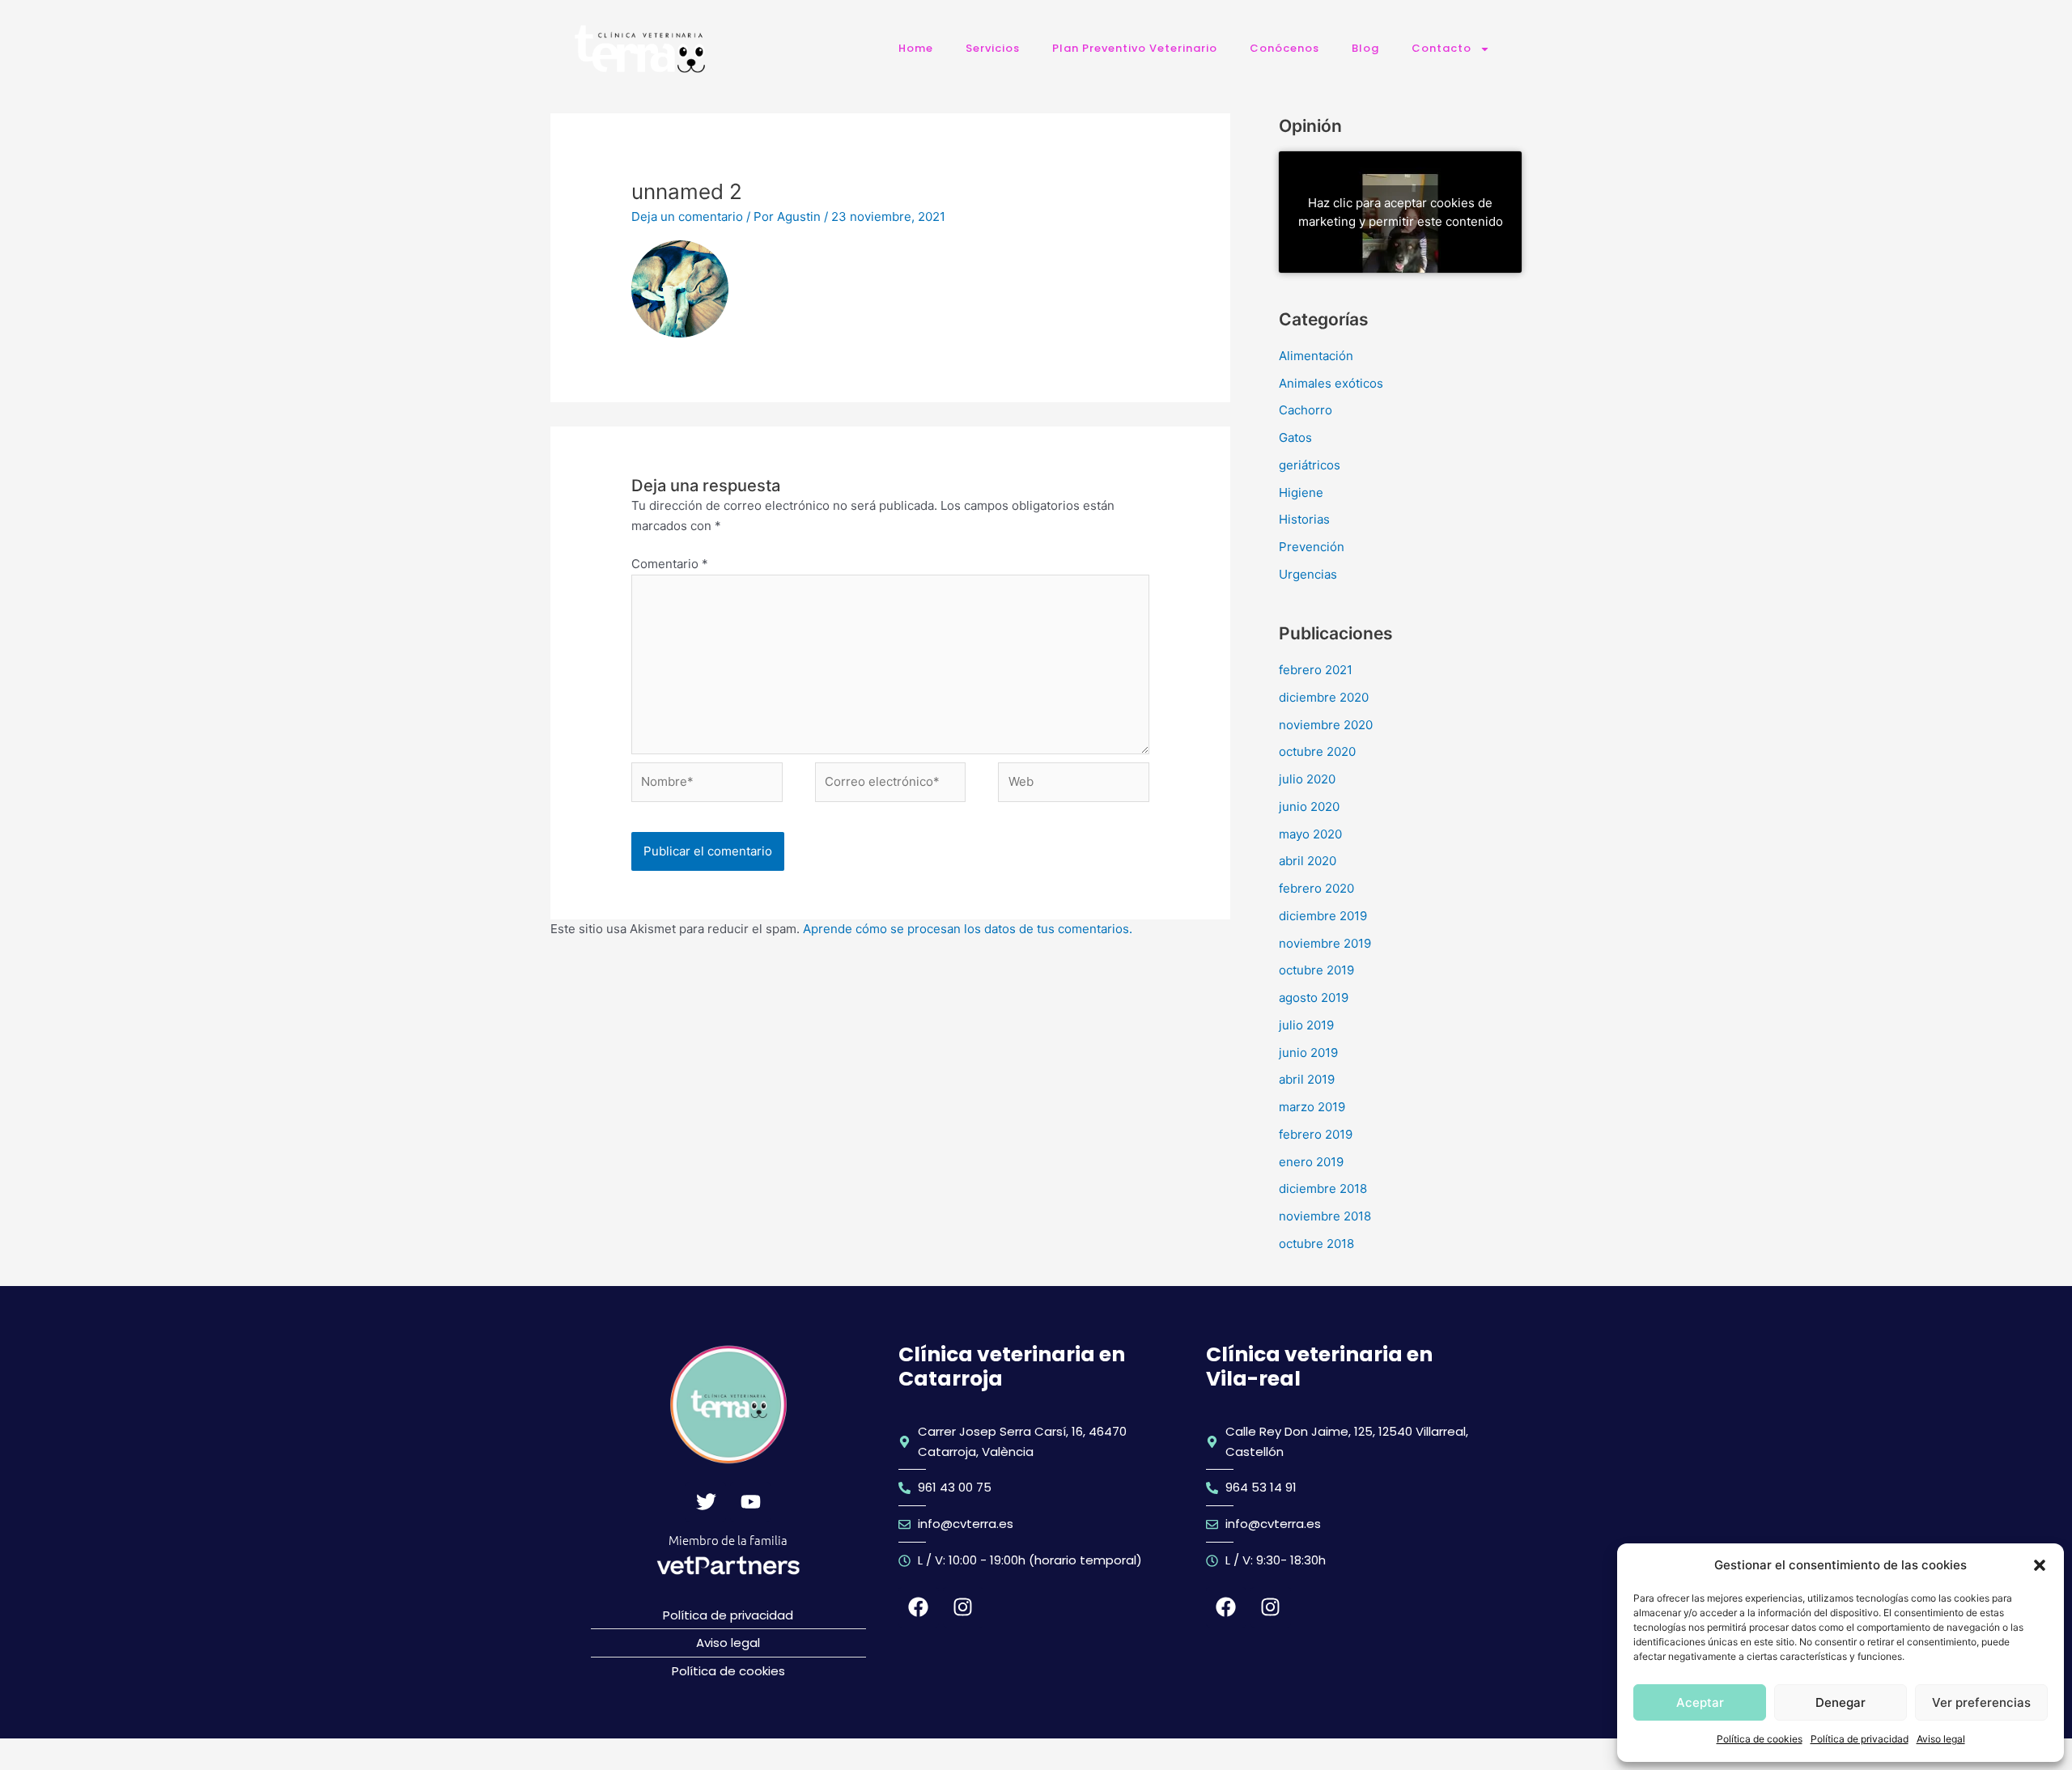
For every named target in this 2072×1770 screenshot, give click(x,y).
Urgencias (1308, 574)
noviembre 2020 (1326, 725)
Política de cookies (1760, 1739)
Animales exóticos (1331, 383)
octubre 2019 (1316, 970)
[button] (2040, 1565)
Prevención (1312, 547)
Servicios (993, 48)
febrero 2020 (1316, 888)
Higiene (1301, 492)
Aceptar (1700, 1702)
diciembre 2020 (1324, 697)
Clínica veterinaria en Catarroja (1012, 1367)
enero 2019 (1311, 1162)
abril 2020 (1308, 861)
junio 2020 (1309, 806)
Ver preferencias (1981, 1702)
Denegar (1841, 1702)
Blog (1365, 48)
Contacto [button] (1441, 48)
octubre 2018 (1316, 1244)
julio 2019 (1306, 1025)
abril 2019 (1307, 1079)
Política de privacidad (1860, 1739)
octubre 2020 (1317, 751)
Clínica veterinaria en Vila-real (1319, 1367)
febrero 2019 (1316, 1134)
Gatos (1295, 437)
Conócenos (1284, 48)
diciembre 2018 (1323, 1188)
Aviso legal (1941, 1739)
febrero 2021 (1316, 670)
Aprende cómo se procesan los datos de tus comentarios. (968, 929)
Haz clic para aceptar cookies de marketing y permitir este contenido (1401, 212)
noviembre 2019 (1325, 943)
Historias (1304, 519)
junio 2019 (1308, 1053)
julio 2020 (1307, 779)
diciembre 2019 (1323, 916)
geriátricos (1310, 465)
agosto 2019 (1314, 997)
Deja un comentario (687, 216)
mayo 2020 (1310, 834)
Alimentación (1316, 356)
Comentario (670, 564)
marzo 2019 (1312, 1107)
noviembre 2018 (1325, 1216)
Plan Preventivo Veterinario (1135, 48)
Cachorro (1306, 410)
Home (916, 48)
